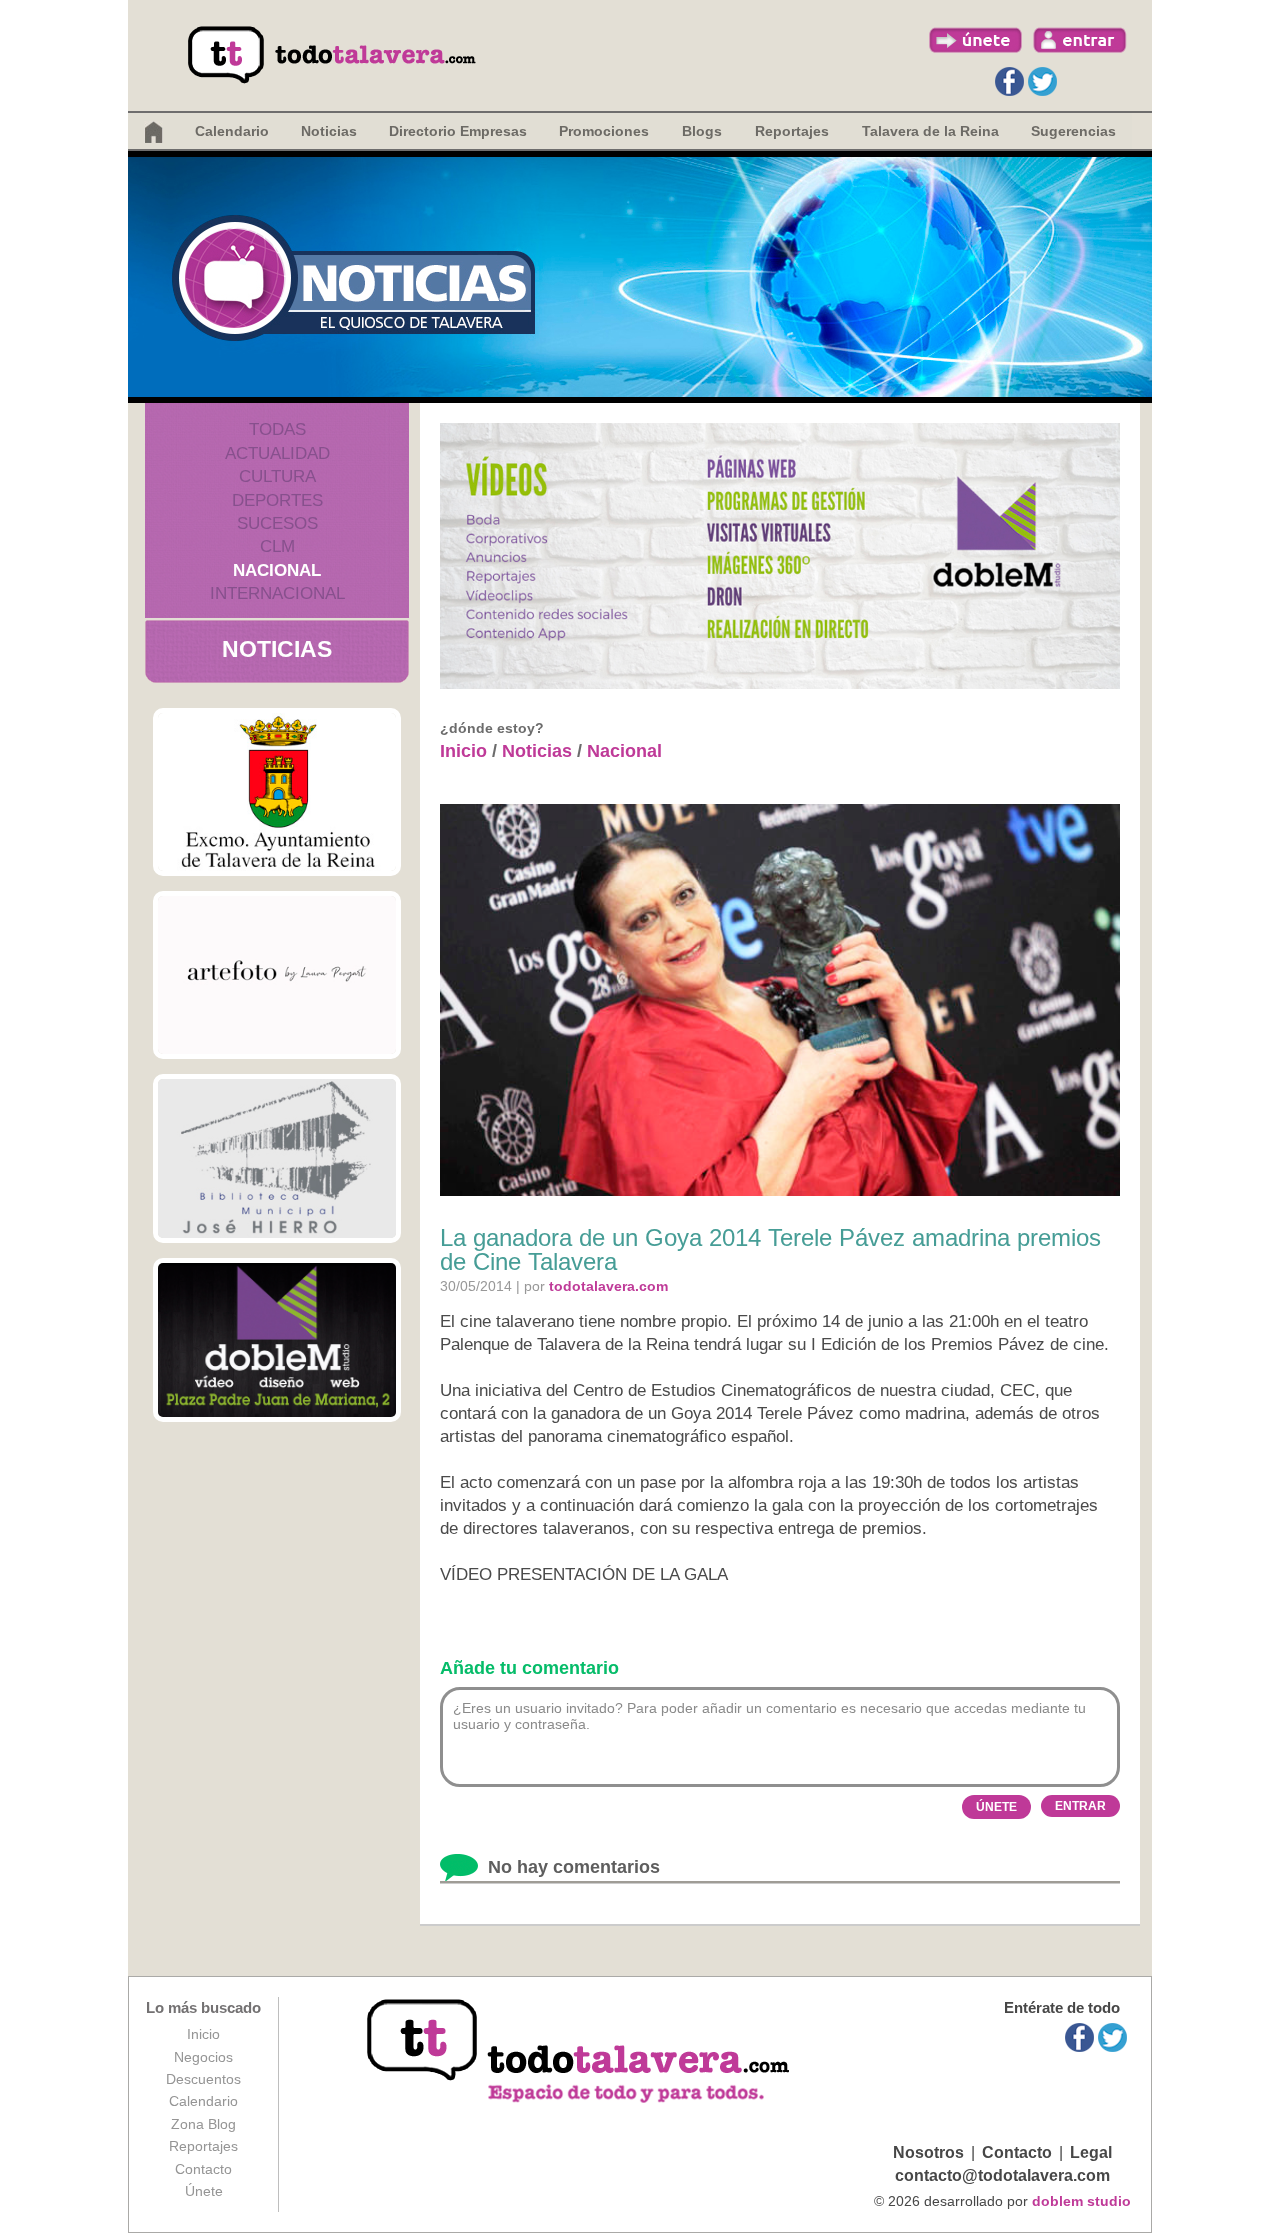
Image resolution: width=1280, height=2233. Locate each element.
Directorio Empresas (458, 131)
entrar (1080, 40)
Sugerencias (1073, 131)
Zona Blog (203, 2124)
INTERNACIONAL (277, 593)
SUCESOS (277, 523)
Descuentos (203, 2079)
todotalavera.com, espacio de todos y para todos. (580, 2052)
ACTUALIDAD (277, 453)
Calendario (232, 131)
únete (976, 40)
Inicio (463, 751)
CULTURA (277, 476)
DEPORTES (277, 500)
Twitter (1042, 81)
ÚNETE (996, 1807)
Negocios (203, 2057)
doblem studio (1081, 2201)
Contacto (203, 2169)
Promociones (604, 131)
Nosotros (928, 2152)
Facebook (1009, 81)
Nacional (624, 751)
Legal (1091, 2152)
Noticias (329, 131)
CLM (277, 546)
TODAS (277, 429)
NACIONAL (277, 570)
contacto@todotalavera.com (1002, 2175)
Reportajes (203, 2146)
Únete (204, 2191)
